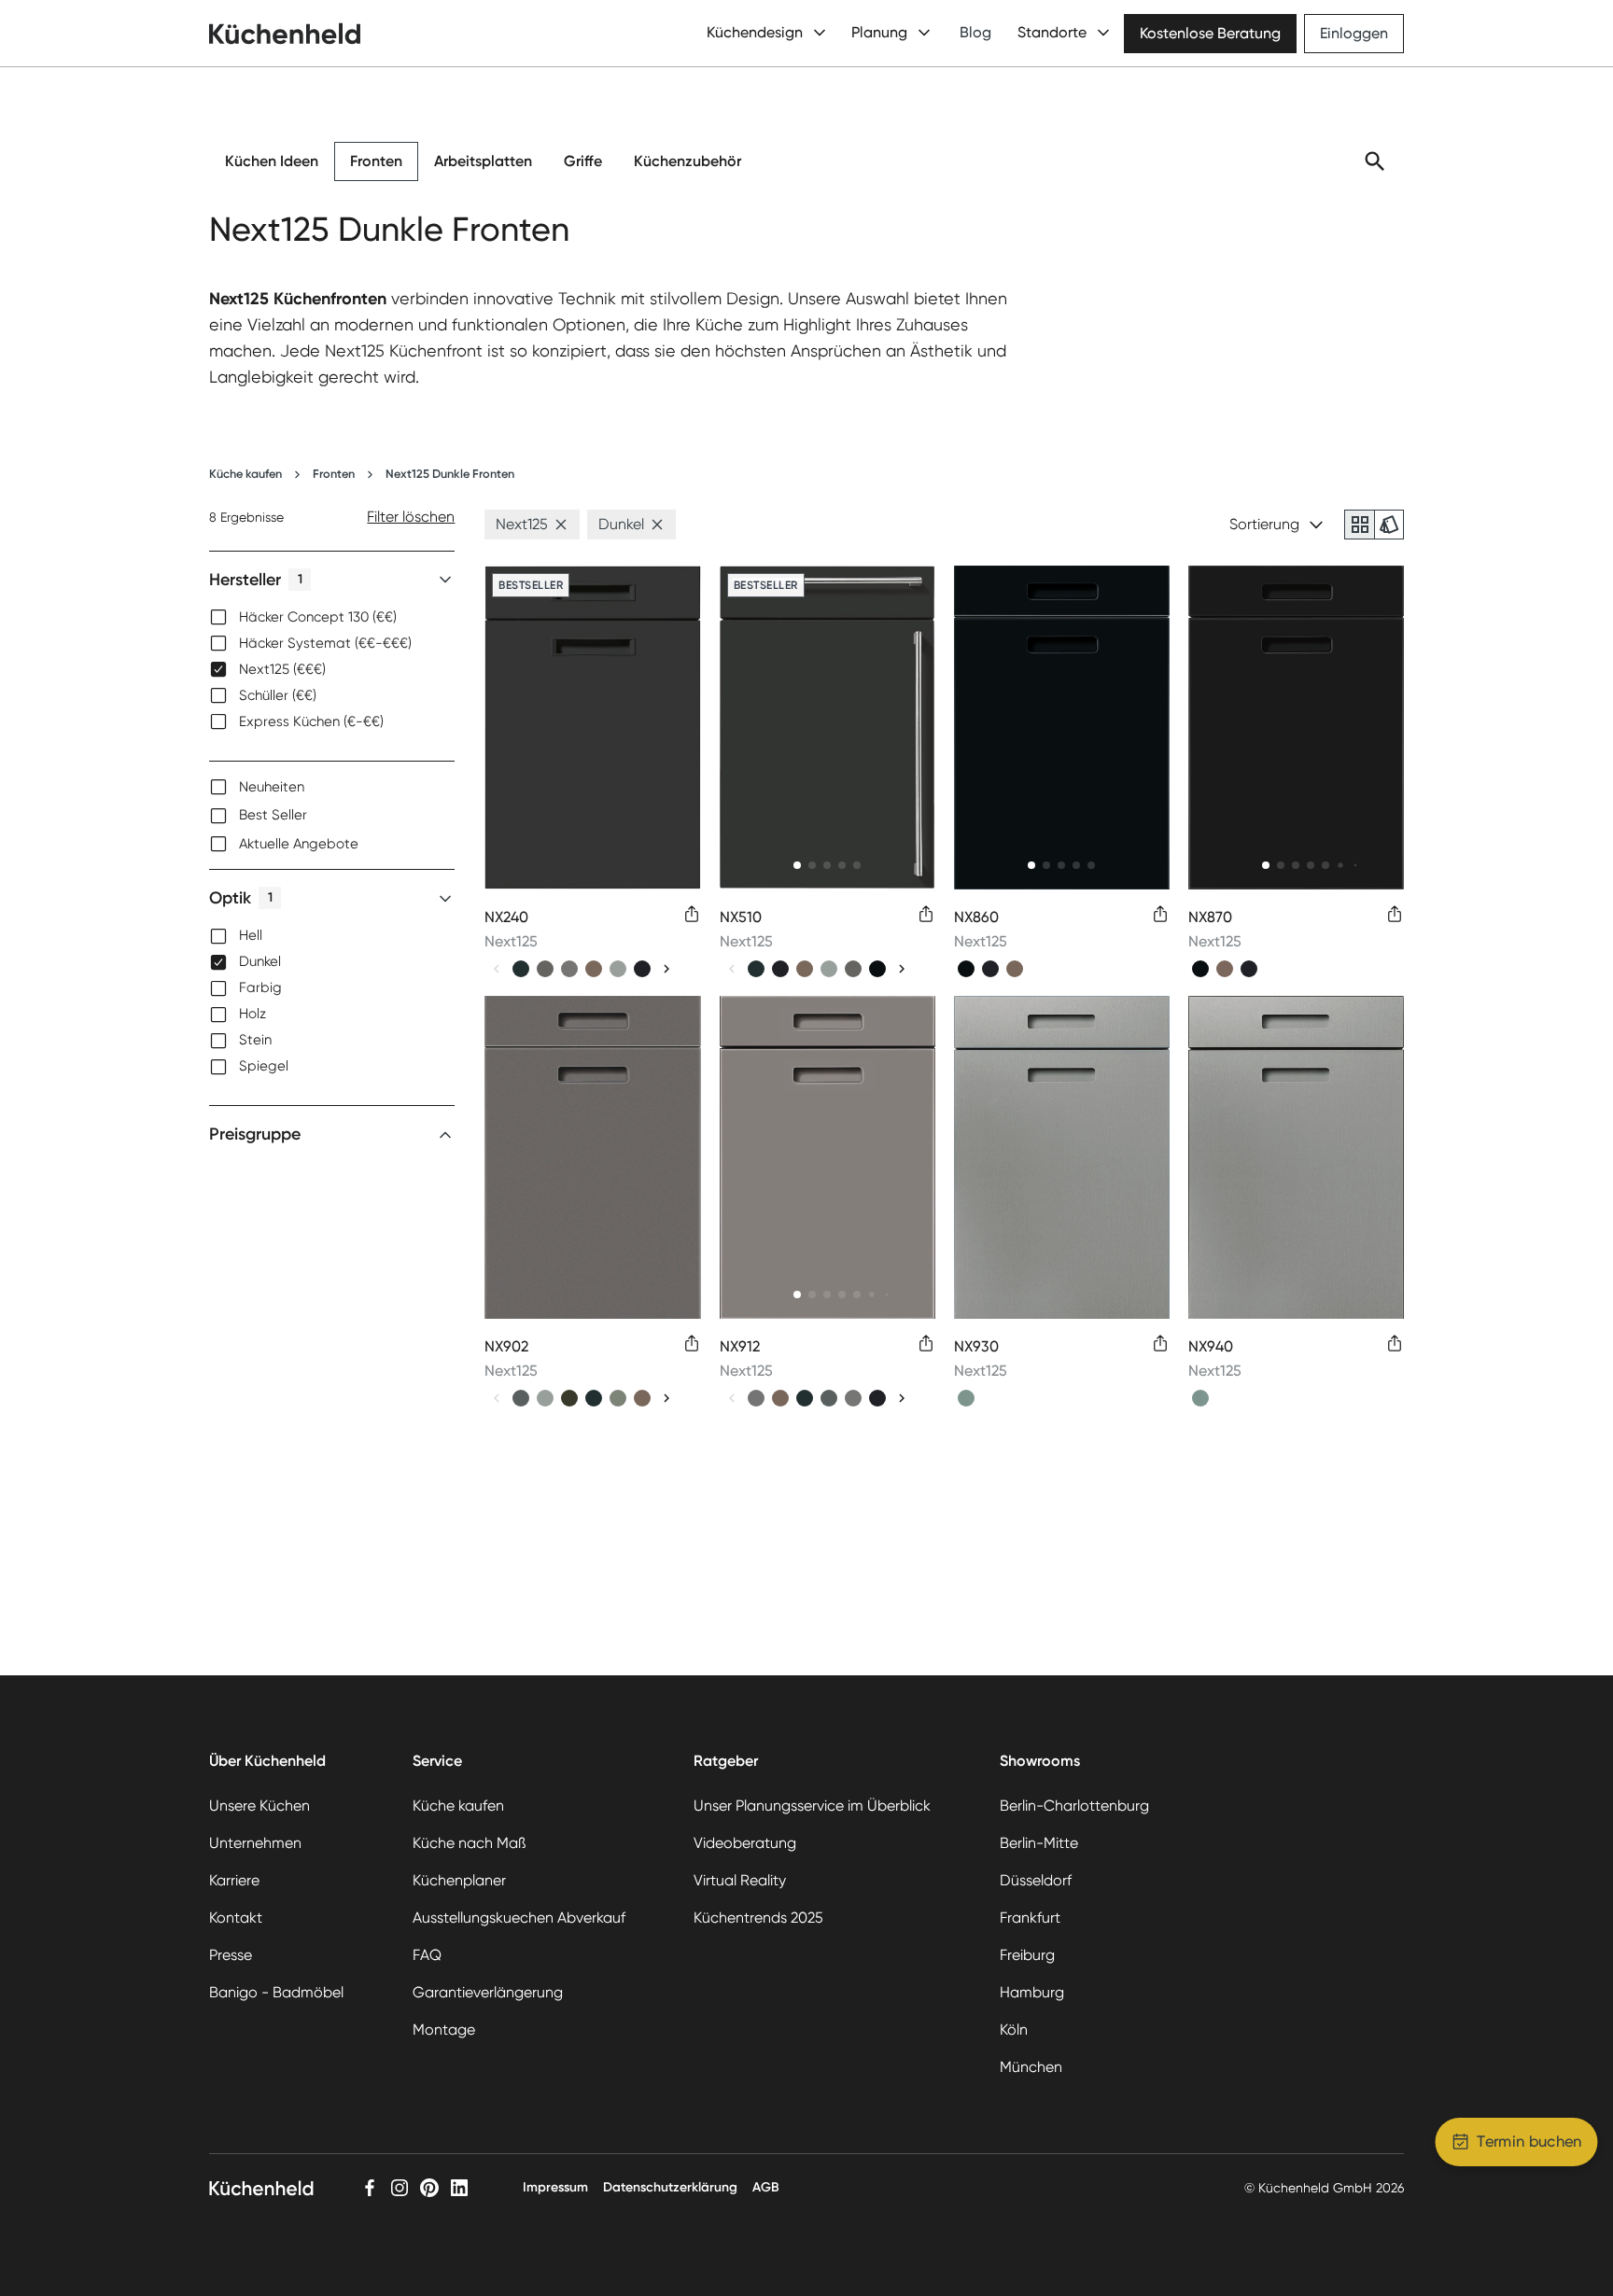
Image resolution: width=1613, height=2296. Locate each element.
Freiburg (1027, 1955)
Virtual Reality (740, 1880)
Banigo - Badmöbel (276, 1992)
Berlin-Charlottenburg (1074, 1806)
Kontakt (236, 1918)
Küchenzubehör (687, 161)
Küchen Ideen (272, 161)
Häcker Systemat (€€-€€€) (325, 643)
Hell (251, 936)
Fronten (376, 161)
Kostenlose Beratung (1210, 33)
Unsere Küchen (259, 1806)
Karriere (234, 1880)
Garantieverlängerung (488, 1992)
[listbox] (332, 669)
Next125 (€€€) (282, 669)
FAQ (427, 1955)
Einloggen (1354, 33)
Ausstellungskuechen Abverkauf (519, 1918)
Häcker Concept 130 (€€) (318, 617)
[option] (332, 617)
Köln (1014, 2030)
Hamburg (1032, 1992)
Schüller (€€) (278, 695)
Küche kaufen (245, 474)
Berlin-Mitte (1039, 1843)
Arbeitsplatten (483, 161)
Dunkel (260, 962)
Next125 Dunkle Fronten (450, 474)
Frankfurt (1030, 1918)
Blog (975, 32)
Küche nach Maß (469, 1843)
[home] (285, 34)
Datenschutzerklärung (670, 2187)
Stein (255, 1041)
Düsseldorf (1036, 1880)
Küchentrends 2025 (758, 1918)
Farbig (260, 988)
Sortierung (1264, 524)
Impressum (555, 2187)
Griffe (583, 161)
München (1031, 2067)
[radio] (1359, 525)
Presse (231, 1955)
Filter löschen (411, 517)
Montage (444, 2030)
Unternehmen (255, 1843)
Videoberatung (745, 1843)
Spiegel (264, 1067)
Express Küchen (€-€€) (311, 721)
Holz (252, 1015)
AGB (766, 2187)
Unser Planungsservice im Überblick (812, 1806)
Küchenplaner (459, 1880)
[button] (561, 525)
